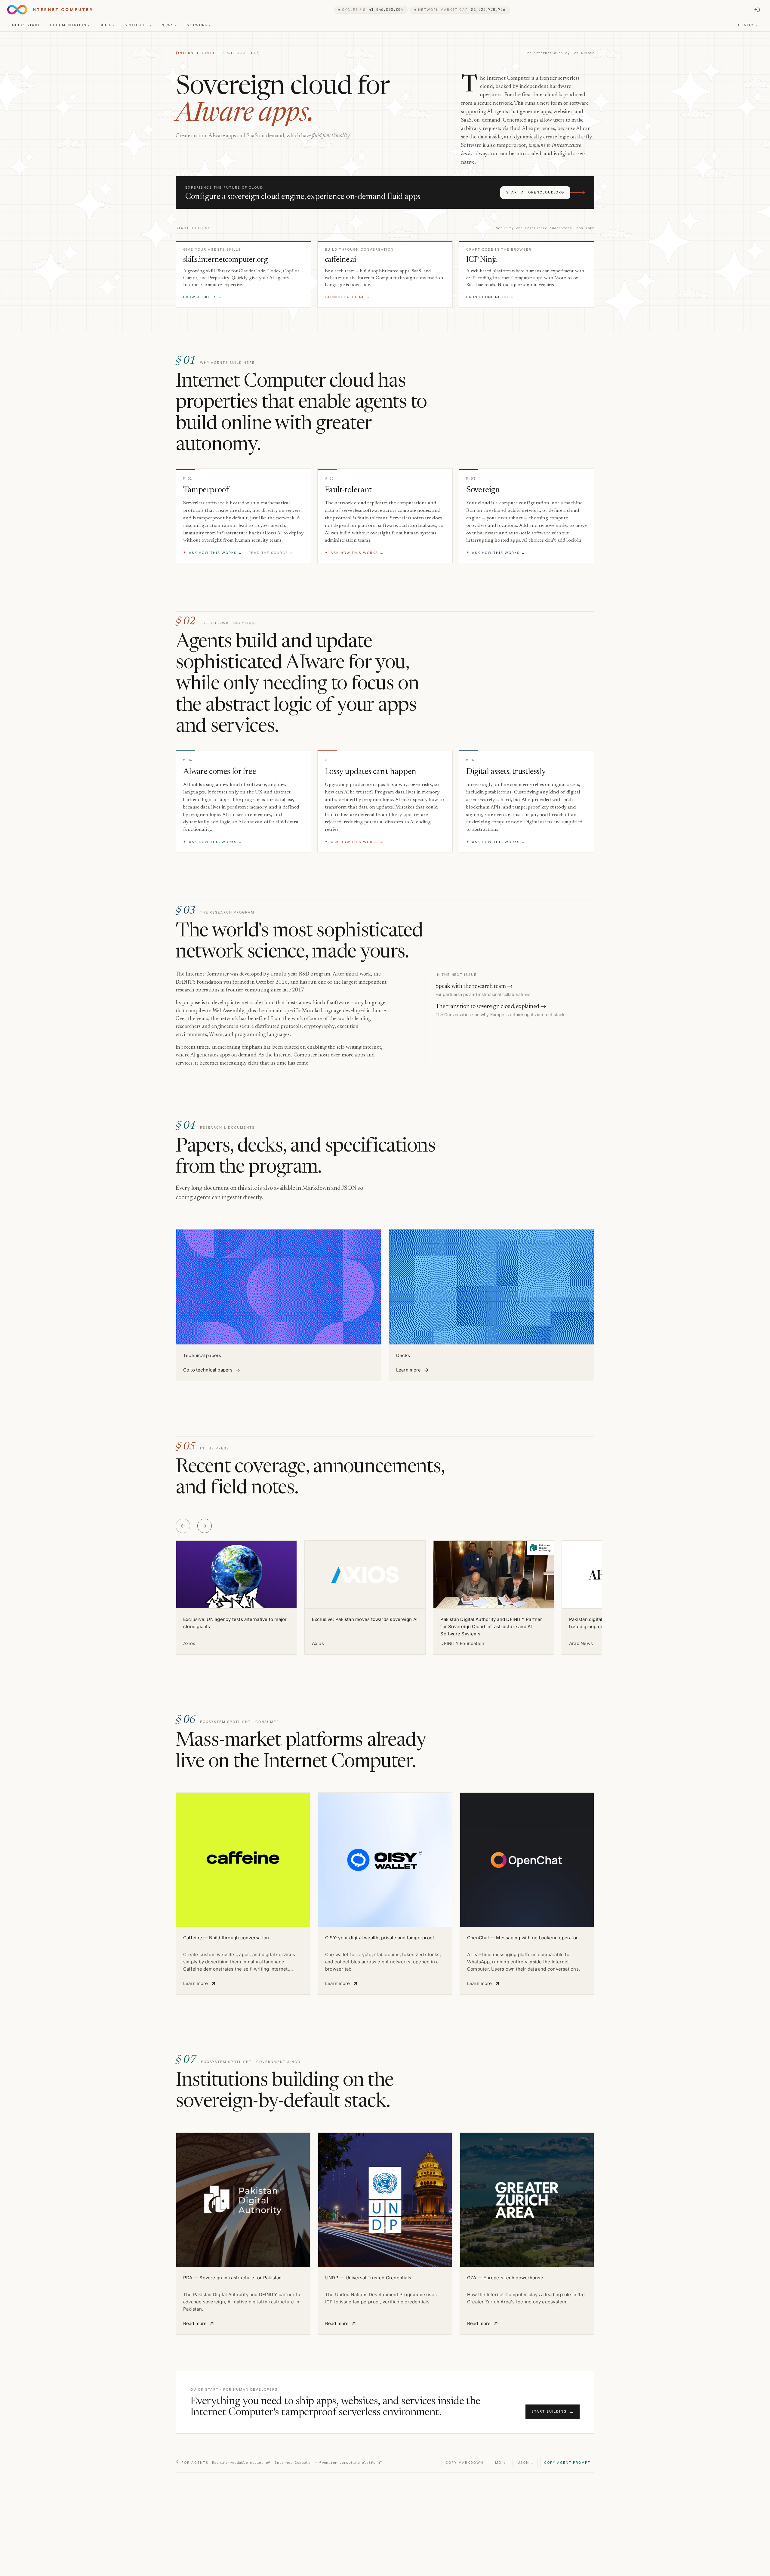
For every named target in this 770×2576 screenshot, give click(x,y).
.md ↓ (500, 2463)
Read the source (271, 553)
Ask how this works (213, 553)
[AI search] (757, 10)
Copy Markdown (464, 2463)
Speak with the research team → (474, 986)
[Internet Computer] (49, 10)
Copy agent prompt (567, 2463)
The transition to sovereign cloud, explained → (491, 1007)
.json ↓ (525, 2463)
